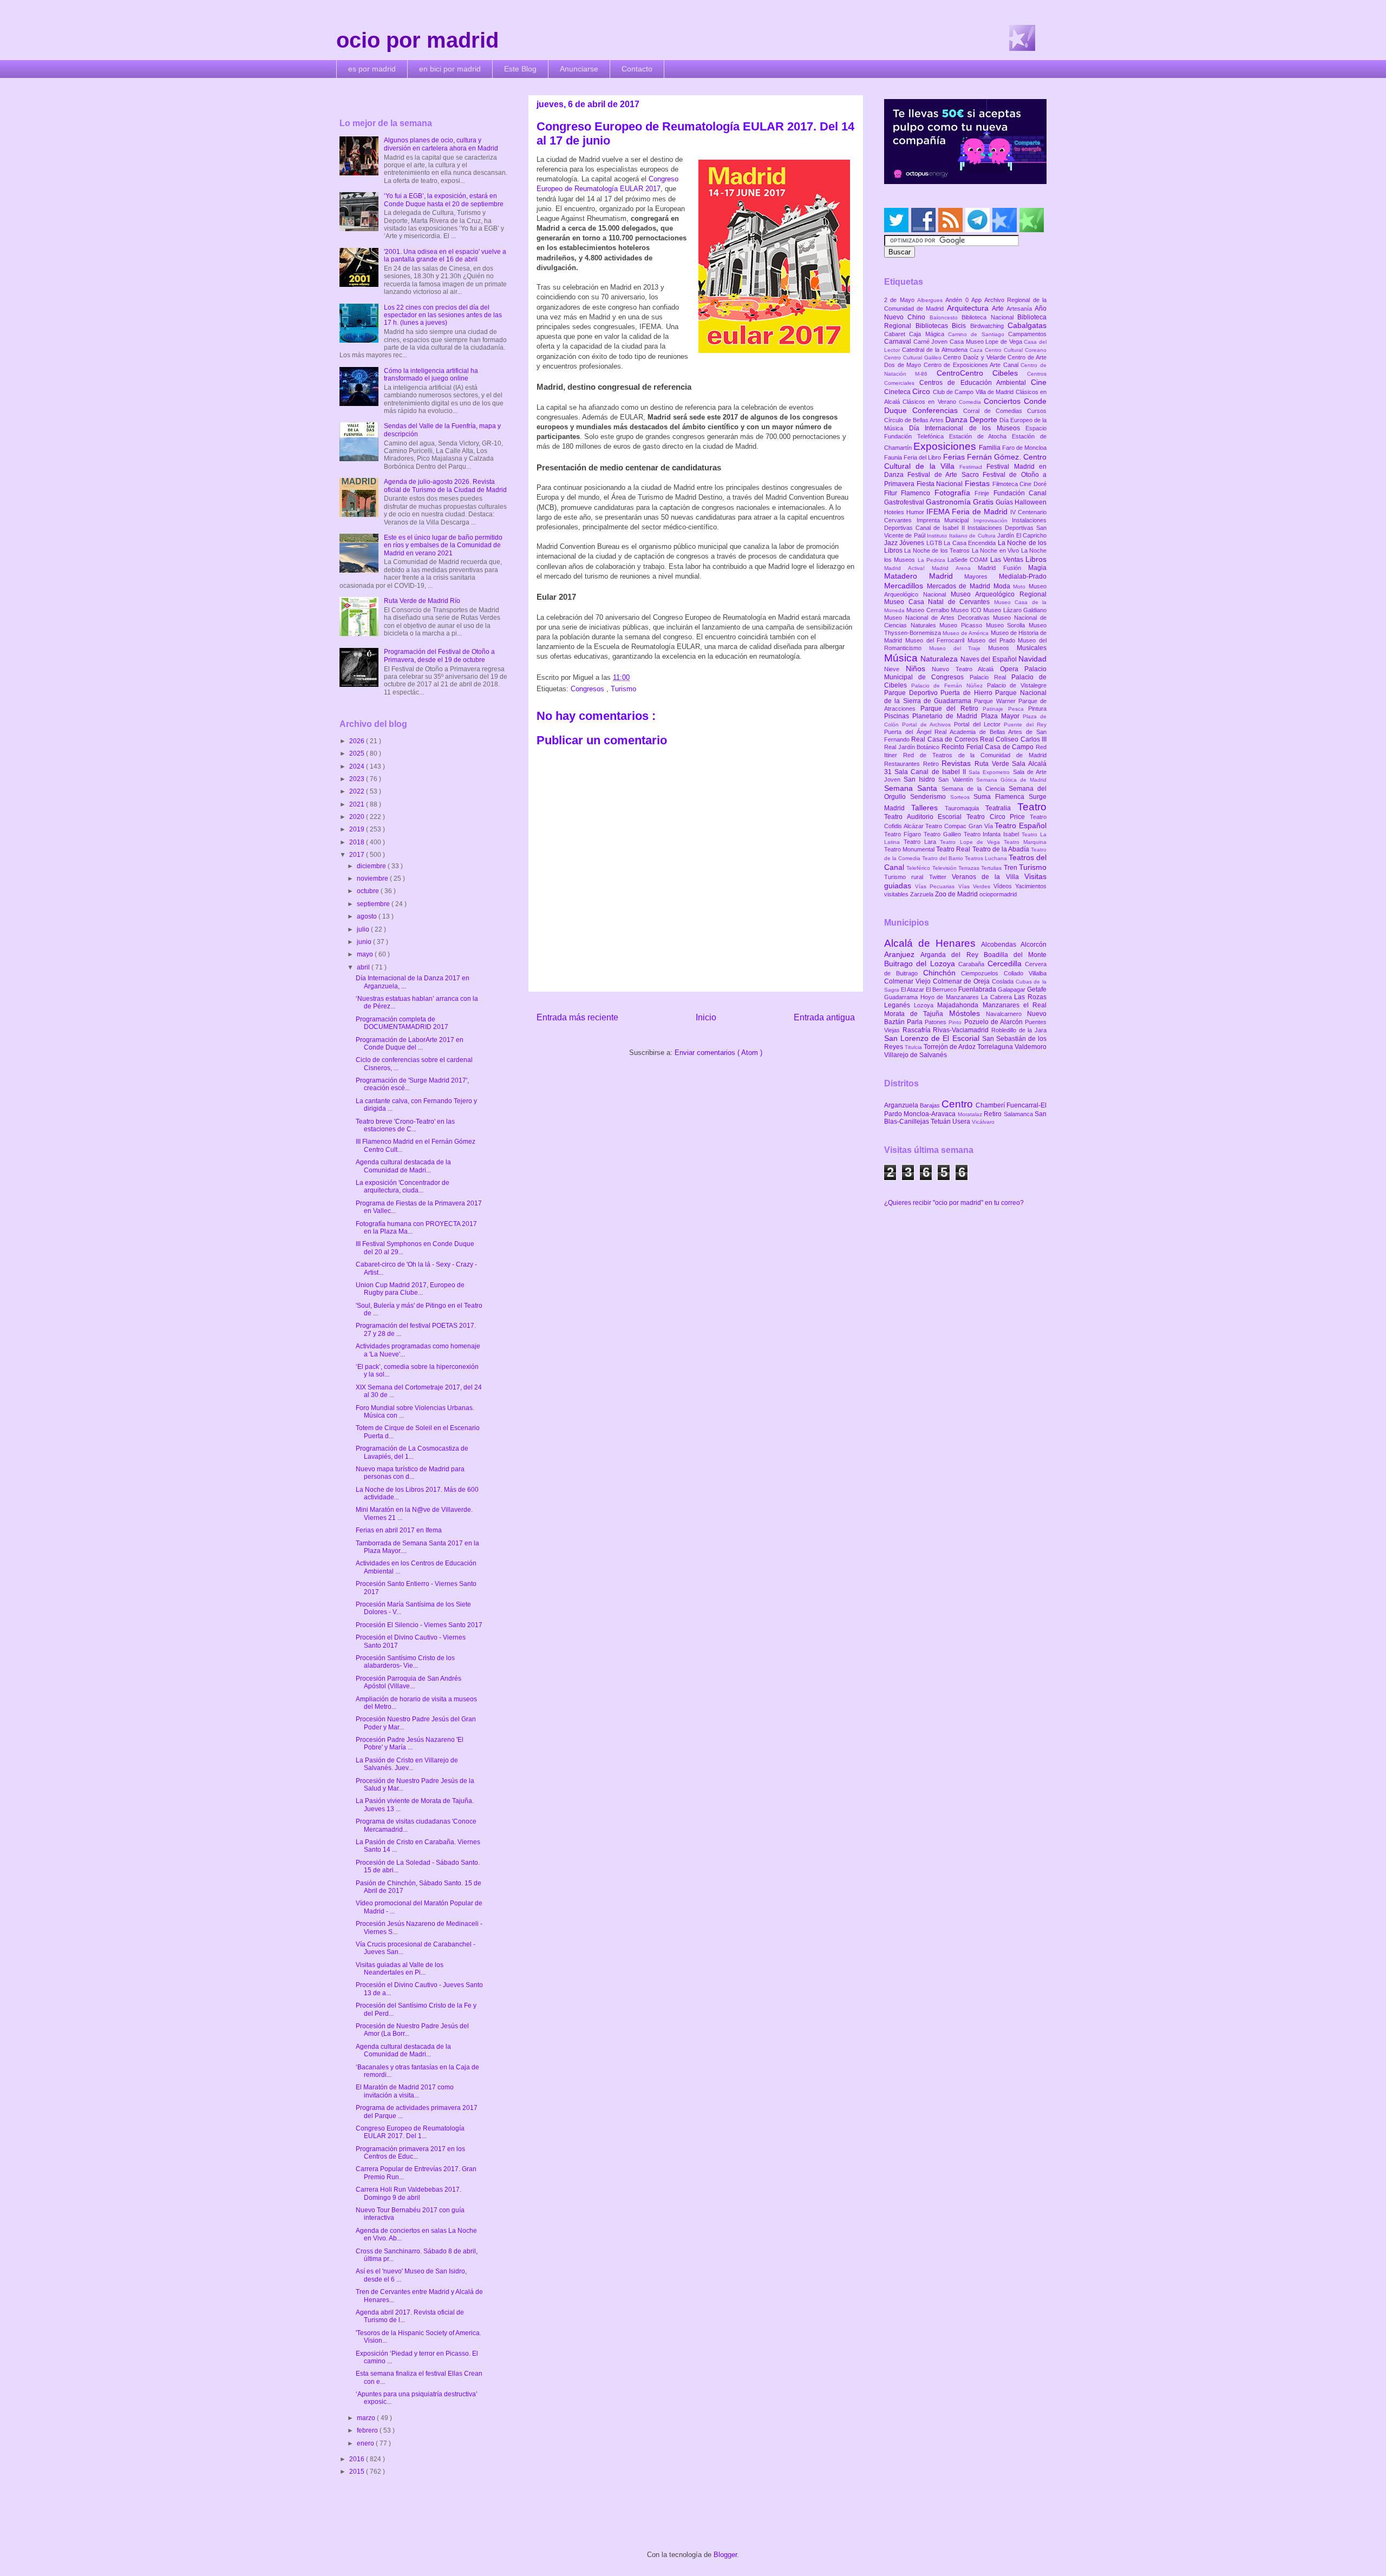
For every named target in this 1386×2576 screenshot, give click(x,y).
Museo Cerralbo (929, 610)
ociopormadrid (998, 894)
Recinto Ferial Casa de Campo (989, 747)
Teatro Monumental (910, 849)
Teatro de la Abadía (1002, 849)
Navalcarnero (1006, 1014)
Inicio (706, 1017)
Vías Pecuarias (936, 886)
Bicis (961, 326)
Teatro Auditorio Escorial (925, 817)
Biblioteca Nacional (989, 317)
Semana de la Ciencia (975, 789)
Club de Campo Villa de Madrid (974, 392)
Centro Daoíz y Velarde (975, 357)
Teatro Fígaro (904, 834)
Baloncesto (946, 317)
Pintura (1037, 709)
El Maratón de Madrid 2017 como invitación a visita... (405, 2091)
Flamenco (917, 493)
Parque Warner (996, 701)
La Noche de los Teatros (938, 550)
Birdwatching (989, 326)
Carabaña (973, 964)
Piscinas (898, 716)
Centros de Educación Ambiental (975, 383)
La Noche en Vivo (996, 550)
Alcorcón (1034, 945)
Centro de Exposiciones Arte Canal (972, 365)
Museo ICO (967, 610)
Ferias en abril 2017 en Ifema (399, 1530)
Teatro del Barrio (943, 858)
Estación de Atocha (981, 436)
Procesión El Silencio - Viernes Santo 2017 (419, 1625)
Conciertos (1004, 401)
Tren (1011, 868)
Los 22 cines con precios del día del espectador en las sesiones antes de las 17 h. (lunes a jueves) (443, 315)
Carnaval (899, 342)
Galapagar (1012, 989)
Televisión (945, 868)
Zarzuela (923, 894)
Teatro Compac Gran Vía (960, 826)
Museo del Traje (959, 648)
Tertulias (992, 868)
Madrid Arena (955, 568)
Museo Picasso (962, 625)
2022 (358, 791)
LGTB (935, 543)
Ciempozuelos (982, 973)
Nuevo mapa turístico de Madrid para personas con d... (410, 1473)
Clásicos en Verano (931, 402)
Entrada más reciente (577, 1017)
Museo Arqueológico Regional (999, 594)
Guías (1005, 502)
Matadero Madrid (924, 576)
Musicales (1032, 648)
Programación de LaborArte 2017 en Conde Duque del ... (410, 1044)
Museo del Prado (993, 640)
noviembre (373, 879)
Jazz (892, 543)
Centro (959, 1104)
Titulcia (914, 1047)
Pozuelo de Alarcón (995, 1022)
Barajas (931, 1105)
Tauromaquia (965, 808)
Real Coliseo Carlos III (1013, 739)
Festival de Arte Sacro (945, 475)
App (978, 300)
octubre (369, 891)
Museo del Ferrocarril (936, 640)
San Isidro (921, 779)
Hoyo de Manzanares (951, 997)
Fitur (893, 493)
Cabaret (897, 334)
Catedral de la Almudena (936, 350)
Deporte (985, 419)
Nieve (895, 669)
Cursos (1037, 411)
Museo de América (966, 633)
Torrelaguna (996, 1047)
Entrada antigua (824, 1017)
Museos (1002, 648)
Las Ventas (1008, 560)
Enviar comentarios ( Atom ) (718, 1053)
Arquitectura (969, 308)
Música (902, 658)
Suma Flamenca (1001, 797)
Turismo (623, 689)
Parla (916, 1022)
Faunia (894, 457)
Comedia (971, 402)
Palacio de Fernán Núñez (949, 686)
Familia (991, 448)
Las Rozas (1030, 997)
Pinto (956, 1022)
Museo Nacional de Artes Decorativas (939, 618)
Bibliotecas (934, 326)
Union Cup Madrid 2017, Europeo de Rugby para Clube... (410, 1289)
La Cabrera (998, 997)
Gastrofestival (905, 502)
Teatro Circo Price (998, 817)
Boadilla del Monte (1015, 955)
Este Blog (520, 69)
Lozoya (926, 1005)
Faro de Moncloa (1024, 448)
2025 (358, 753)
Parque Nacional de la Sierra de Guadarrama (965, 697)
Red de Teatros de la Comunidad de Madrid (975, 755)
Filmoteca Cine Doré (1019, 484)
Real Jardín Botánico (913, 747)
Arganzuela (902, 1105)
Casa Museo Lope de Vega (987, 342)
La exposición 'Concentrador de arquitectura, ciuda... (403, 1187)
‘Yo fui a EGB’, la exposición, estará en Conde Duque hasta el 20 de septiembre (444, 200)
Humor (916, 512)
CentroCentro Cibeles (982, 373)
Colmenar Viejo (908, 981)
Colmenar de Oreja (962, 981)
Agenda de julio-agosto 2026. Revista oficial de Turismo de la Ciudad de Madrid (445, 486)
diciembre (372, 866)
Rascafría (918, 1030)
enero (366, 2443)
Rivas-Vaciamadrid (962, 1030)
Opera (1012, 669)
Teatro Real (954, 849)
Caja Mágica (929, 334)
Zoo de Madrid (957, 894)
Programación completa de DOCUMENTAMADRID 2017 (402, 1023)
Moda (1003, 586)
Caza (977, 350)
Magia (1037, 568)
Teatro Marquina (1025, 842)
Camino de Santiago (978, 334)
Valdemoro (1031, 1047)
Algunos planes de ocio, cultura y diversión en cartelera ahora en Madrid (441, 144)
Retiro (933, 764)
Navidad (1032, 659)
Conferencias (938, 410)
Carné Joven (931, 342)
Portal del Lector (979, 724)
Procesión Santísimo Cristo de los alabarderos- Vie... (405, 1662)
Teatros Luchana (987, 858)
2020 (358, 817)
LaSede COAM (969, 560)
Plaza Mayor (1002, 716)
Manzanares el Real (1015, 1005)
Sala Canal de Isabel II (931, 772)
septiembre (374, 904)
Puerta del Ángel (909, 732)
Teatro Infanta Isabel (993, 834)
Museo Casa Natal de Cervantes (939, 602)
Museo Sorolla (1007, 625)
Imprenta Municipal (945, 520)
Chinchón (942, 973)
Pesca (1018, 709)
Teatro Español (1021, 825)
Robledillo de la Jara (1019, 1030)
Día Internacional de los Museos (967, 428)
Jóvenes (913, 543)
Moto (1021, 586)
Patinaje (995, 709)
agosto (368, 916)
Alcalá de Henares (933, 943)
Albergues (931, 300)
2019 (358, 829)
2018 (358, 842)
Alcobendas (1001, 945)
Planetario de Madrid (946, 716)
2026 (358, 741)
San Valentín (957, 779)
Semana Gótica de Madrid (1011, 780)
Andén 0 (958, 300)
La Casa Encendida (970, 543)
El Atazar (913, 989)
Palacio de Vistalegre (1017, 685)
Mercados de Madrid (960, 586)
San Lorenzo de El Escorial (933, 1038)
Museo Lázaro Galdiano (1015, 610)
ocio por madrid (417, 40)
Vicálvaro (983, 1122)
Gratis (984, 502)
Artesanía (1021, 309)
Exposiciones (946, 446)
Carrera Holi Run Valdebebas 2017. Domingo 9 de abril (408, 2193)
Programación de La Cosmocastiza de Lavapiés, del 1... (412, 1452)
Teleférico (919, 868)
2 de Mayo (901, 300)
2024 (358, 766)
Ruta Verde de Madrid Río (422, 601)
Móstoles (967, 1013)
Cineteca (898, 392)
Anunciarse (579, 69)
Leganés (899, 1005)
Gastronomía (949, 502)
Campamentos (1027, 334)
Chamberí (991, 1105)
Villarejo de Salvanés (916, 1055)
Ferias (955, 457)
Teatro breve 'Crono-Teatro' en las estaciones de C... (405, 1125)
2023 (358, 779)
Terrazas (970, 868)
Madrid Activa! (908, 568)
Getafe (1037, 989)
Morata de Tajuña (917, 1014)
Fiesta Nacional (941, 484)
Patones (937, 1022)
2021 (358, 804)
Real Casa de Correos (946, 739)
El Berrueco (942, 989)
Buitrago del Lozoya (921, 963)
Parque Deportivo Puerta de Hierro (940, 693)
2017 (358, 855)
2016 (358, 2459)
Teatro (1032, 807)
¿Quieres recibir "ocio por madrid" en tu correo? (954, 1203)
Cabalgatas (1027, 325)
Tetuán (942, 1122)
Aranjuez (902, 954)
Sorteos (962, 797)
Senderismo (930, 797)
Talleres (928, 808)
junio (365, 942)
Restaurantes (904, 764)
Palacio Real (991, 677)
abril (364, 967)
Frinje (984, 493)
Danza (957, 419)
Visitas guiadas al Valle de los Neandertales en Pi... (400, 1969)
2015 (358, 2472)
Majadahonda (960, 1005)
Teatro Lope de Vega (972, 842)
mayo (366, 954)
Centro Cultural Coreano (1016, 350)
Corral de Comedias (995, 411)
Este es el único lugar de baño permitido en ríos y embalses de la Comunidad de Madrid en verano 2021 (443, 545)
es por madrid (372, 69)
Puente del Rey (1025, 725)
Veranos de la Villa (988, 877)
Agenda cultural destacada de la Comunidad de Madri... (403, 1166)
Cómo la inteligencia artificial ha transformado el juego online (431, 375)
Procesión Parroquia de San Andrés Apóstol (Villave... (408, 1682)
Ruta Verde (993, 764)
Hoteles (895, 512)
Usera (962, 1122)
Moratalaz (971, 1114)
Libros (1036, 559)
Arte (999, 309)
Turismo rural (907, 877)
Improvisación (993, 520)
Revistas (958, 763)
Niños (919, 668)
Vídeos (1004, 886)
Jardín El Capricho (1022, 535)
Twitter (940, 877)
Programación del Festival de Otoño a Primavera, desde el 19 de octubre (439, 656)
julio (364, 929)
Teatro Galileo (944, 834)
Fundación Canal (1020, 493)
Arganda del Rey (952, 955)
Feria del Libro (923, 457)
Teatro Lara (922, 842)
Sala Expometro (991, 772)
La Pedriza (933, 560)
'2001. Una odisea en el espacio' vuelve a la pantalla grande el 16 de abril (445, 255)
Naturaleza (940, 659)
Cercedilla (1006, 963)
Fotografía (954, 493)
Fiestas (979, 483)
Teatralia (1001, 808)
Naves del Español (989, 659)
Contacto (637, 69)
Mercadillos (906, 586)
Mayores (982, 576)
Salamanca (1019, 1114)
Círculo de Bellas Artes (915, 420)
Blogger (725, 2555)
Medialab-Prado (1023, 576)
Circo (922, 391)
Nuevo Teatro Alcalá (966, 669)
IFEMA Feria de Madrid (968, 512)
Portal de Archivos (928, 725)
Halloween (1031, 502)
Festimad (973, 467)
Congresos (589, 689)
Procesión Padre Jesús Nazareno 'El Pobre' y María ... (410, 1743)
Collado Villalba (1025, 973)
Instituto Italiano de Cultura (962, 536)
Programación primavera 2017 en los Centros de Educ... (410, 2153)
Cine (1039, 382)
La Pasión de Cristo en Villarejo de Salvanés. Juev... (407, 1764)
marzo (367, 2418)
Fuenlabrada (978, 989)
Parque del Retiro (952, 709)
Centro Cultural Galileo (914, 358)
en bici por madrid (450, 69)
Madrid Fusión (1003, 568)
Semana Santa (913, 788)
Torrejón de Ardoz (950, 1047)
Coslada (1004, 981)
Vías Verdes (976, 886)
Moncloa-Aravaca (930, 1114)
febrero (368, 2430)
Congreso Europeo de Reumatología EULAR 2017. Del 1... (410, 2132)
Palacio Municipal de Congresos (965, 673)
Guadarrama (902, 997)
